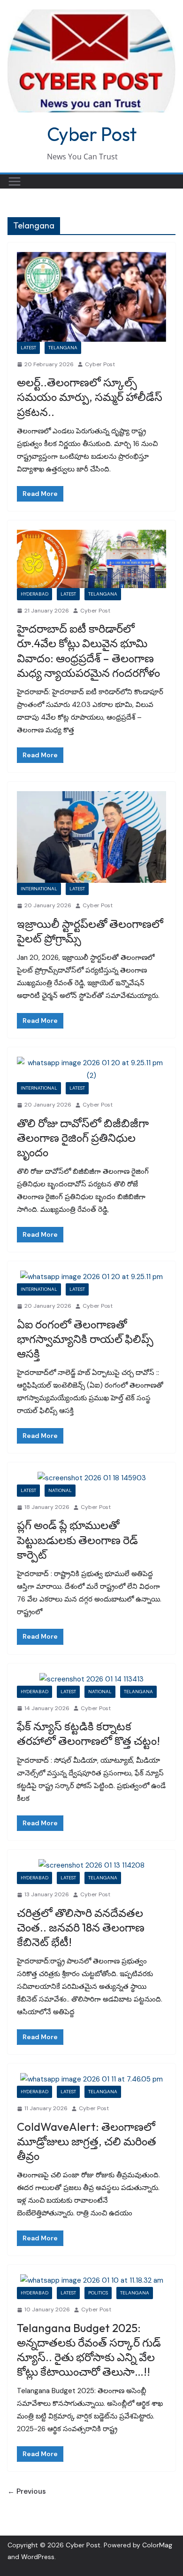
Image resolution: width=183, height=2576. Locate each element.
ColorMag (157, 2545)
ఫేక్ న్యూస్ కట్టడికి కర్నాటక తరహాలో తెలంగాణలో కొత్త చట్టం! (88, 1733)
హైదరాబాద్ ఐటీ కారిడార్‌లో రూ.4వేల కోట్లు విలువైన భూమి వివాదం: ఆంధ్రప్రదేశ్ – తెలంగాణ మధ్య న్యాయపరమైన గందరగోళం (88, 651)
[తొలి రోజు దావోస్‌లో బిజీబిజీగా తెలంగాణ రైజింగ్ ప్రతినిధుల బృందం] (91, 1069)
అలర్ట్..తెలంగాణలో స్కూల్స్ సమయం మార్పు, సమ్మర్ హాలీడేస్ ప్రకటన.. (90, 397)
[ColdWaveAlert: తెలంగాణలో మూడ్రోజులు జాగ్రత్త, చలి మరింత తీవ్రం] (91, 2079)
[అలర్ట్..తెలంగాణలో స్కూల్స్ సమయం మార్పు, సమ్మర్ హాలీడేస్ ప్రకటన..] (91, 297)
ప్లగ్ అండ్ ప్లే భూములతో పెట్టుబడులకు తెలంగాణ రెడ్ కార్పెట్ (77, 1539)
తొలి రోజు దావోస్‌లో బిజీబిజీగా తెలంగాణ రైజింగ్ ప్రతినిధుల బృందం (83, 1138)
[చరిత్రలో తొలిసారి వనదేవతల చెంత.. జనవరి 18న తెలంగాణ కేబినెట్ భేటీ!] (91, 1865)
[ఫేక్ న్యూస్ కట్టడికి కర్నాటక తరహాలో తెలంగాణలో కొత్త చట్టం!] (91, 1679)
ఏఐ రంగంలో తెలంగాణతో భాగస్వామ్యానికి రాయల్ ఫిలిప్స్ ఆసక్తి (85, 1339)
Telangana (63, 348)
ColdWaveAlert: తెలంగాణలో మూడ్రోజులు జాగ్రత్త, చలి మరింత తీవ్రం (87, 2141)
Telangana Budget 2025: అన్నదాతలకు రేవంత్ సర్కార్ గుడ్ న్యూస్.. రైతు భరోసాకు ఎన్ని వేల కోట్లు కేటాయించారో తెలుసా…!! (89, 2350)
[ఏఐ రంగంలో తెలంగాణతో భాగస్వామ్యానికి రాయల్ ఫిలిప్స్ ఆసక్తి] (91, 1277)
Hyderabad (34, 594)
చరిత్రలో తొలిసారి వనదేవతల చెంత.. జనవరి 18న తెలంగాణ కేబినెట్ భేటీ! (81, 1927)
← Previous (27, 2491)
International (39, 889)
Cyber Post (92, 134)
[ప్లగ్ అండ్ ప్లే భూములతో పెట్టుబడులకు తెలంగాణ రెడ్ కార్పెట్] (91, 1478)
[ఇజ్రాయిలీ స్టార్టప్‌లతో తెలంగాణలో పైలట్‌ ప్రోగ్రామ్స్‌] (91, 837)
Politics (98, 2293)
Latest (28, 348)
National (60, 1490)
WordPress (38, 2557)
